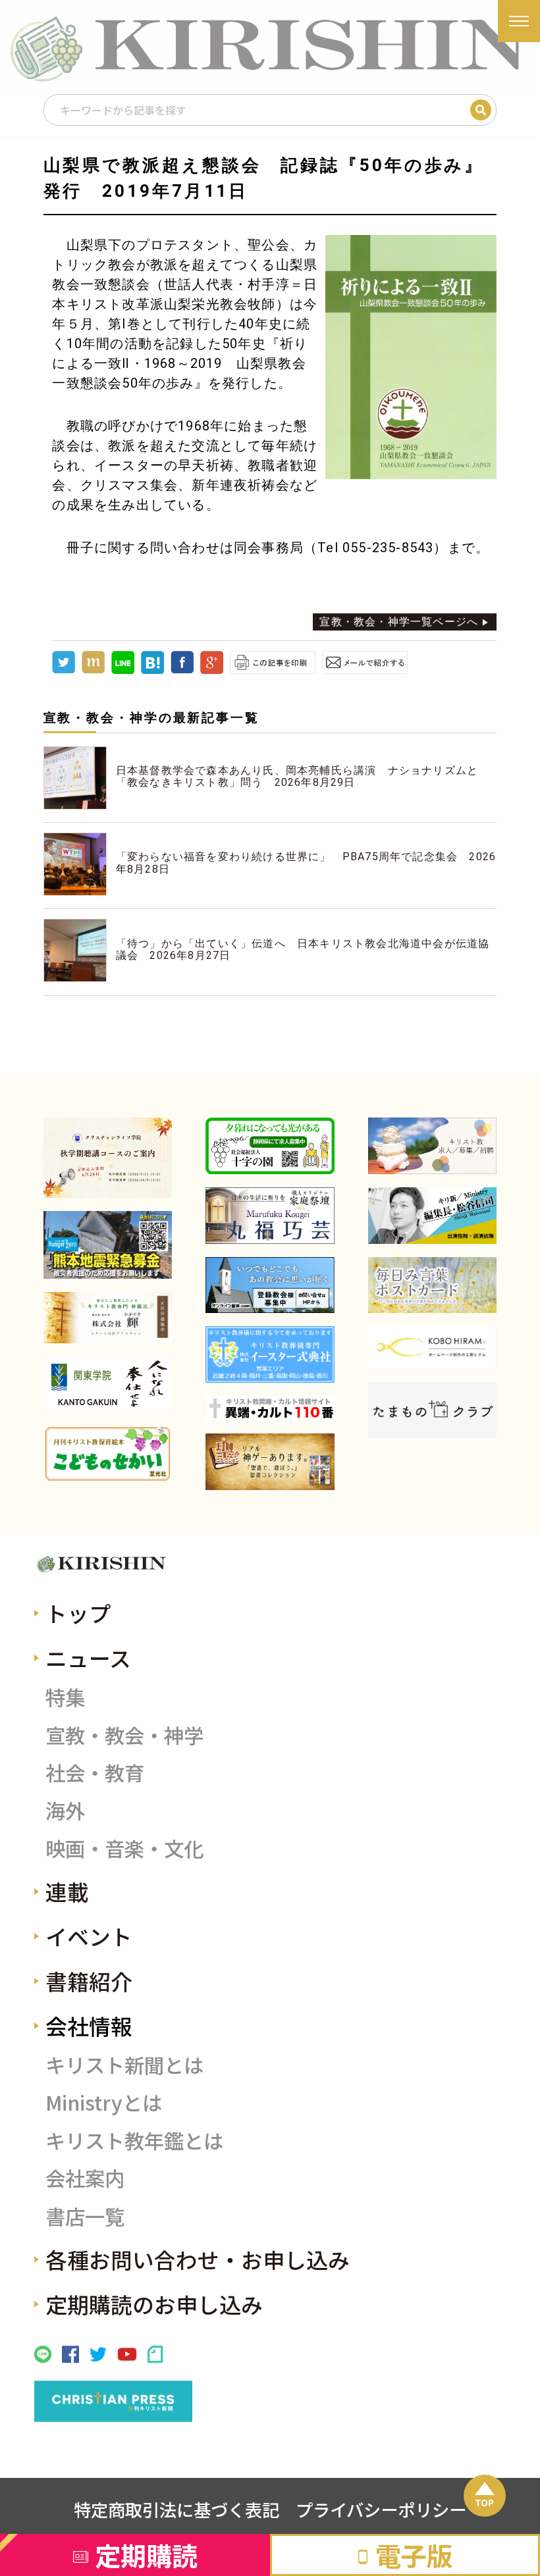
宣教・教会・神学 (124, 1735)
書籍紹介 (89, 1981)
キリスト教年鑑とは (134, 2140)
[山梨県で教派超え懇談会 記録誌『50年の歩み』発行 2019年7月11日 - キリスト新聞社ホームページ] (152, 670)
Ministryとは (104, 2102)
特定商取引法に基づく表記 (176, 2510)
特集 (65, 1697)
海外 (65, 1810)
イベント (89, 1936)
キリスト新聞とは (124, 2065)
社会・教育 (95, 1772)
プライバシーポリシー (381, 2510)
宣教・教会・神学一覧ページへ (399, 622)
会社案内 (85, 2178)
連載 (67, 1891)
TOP (484, 2502)
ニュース (88, 1658)
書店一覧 (85, 2216)
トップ (78, 1613)
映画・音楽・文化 (124, 1848)
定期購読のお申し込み (154, 2304)
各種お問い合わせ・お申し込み (198, 2259)
